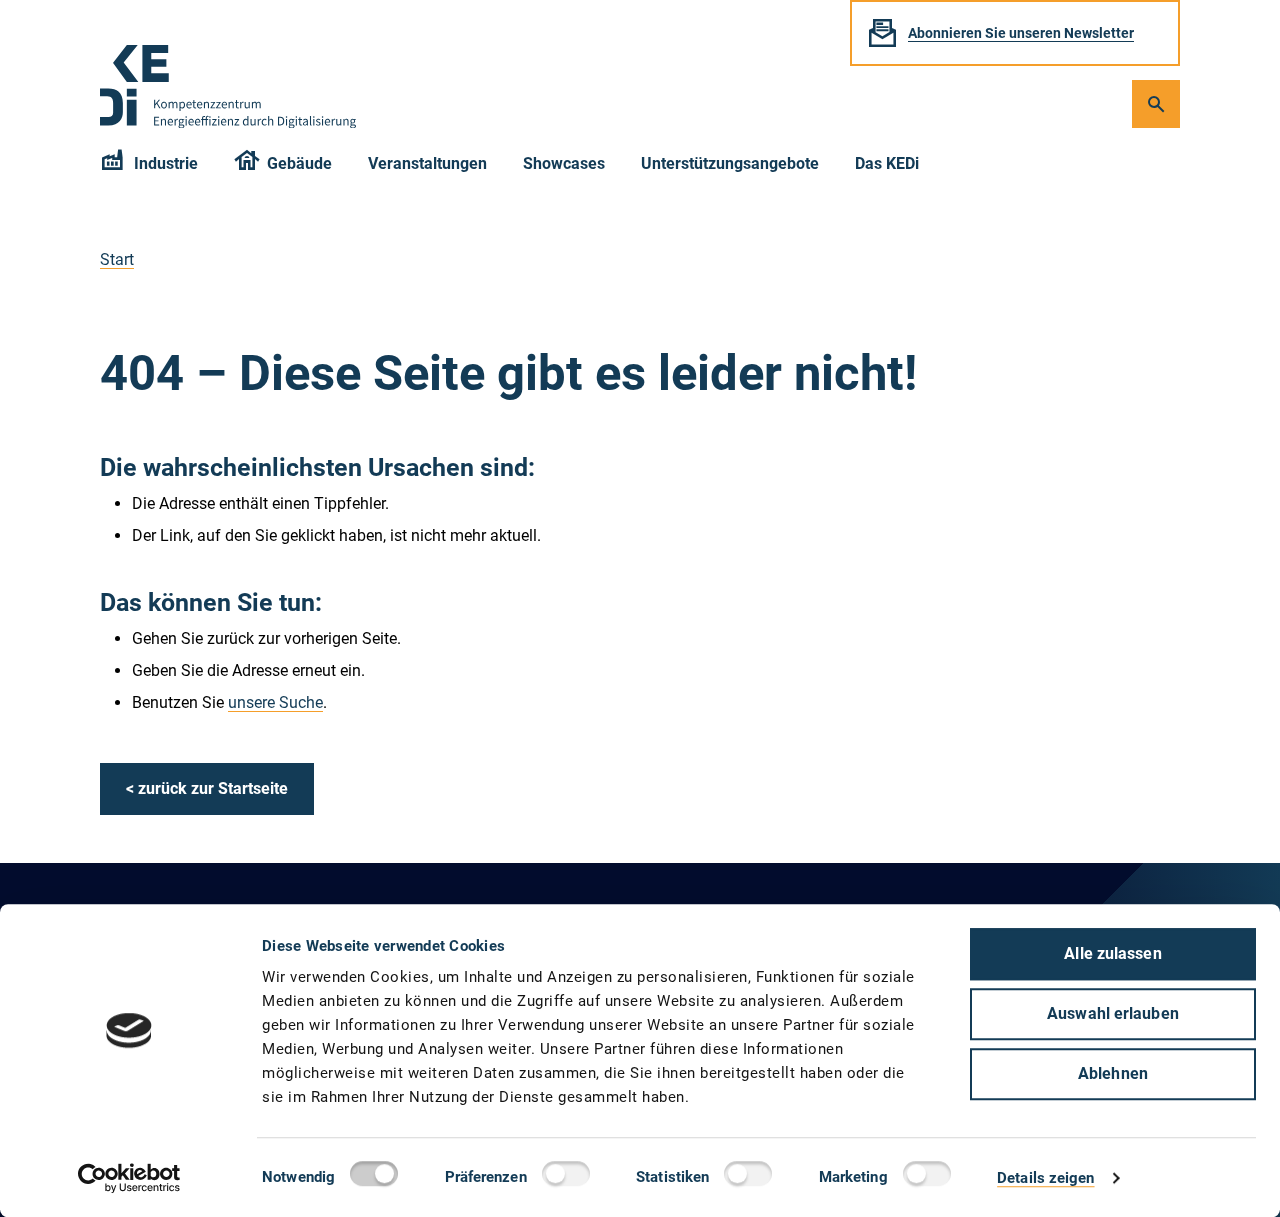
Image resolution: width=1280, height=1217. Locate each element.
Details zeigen (1045, 1178)
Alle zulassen (1112, 953)
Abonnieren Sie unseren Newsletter (1021, 33)
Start (117, 259)
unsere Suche (275, 702)
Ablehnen (1113, 1073)
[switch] (570, 1177)
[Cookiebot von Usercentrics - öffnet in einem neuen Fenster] (129, 1178)
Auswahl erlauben (1113, 1013)
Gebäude (299, 163)
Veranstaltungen (427, 163)
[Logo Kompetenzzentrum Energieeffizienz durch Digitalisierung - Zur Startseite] (228, 86)
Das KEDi (887, 163)
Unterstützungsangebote (730, 163)
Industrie (166, 163)
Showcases (564, 163)
